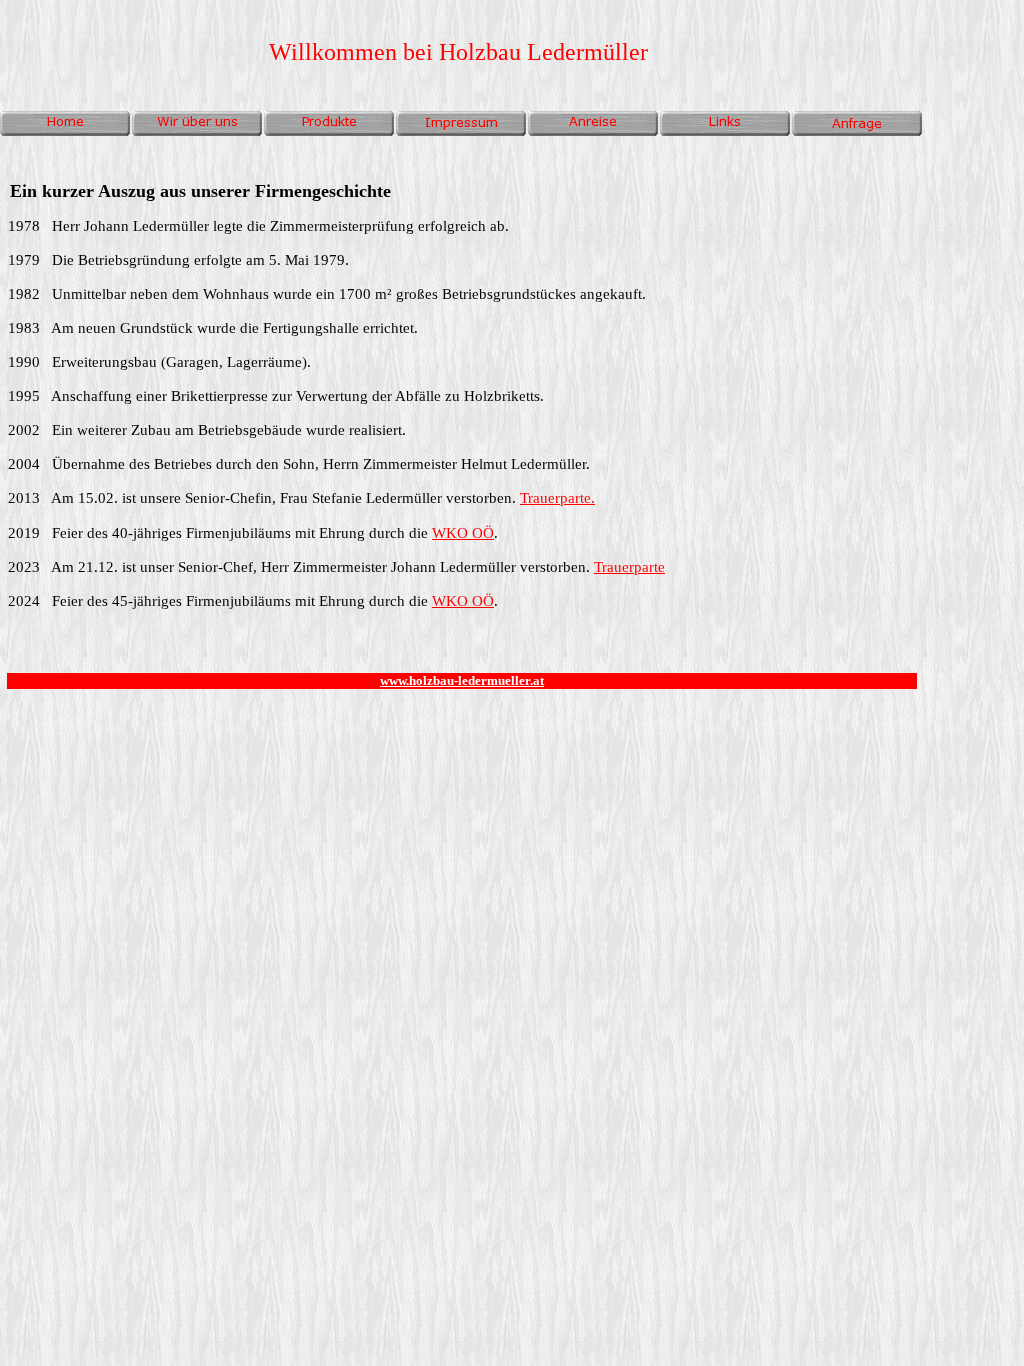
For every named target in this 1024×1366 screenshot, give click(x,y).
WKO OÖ (463, 533)
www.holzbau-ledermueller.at (462, 680)
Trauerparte (555, 498)
